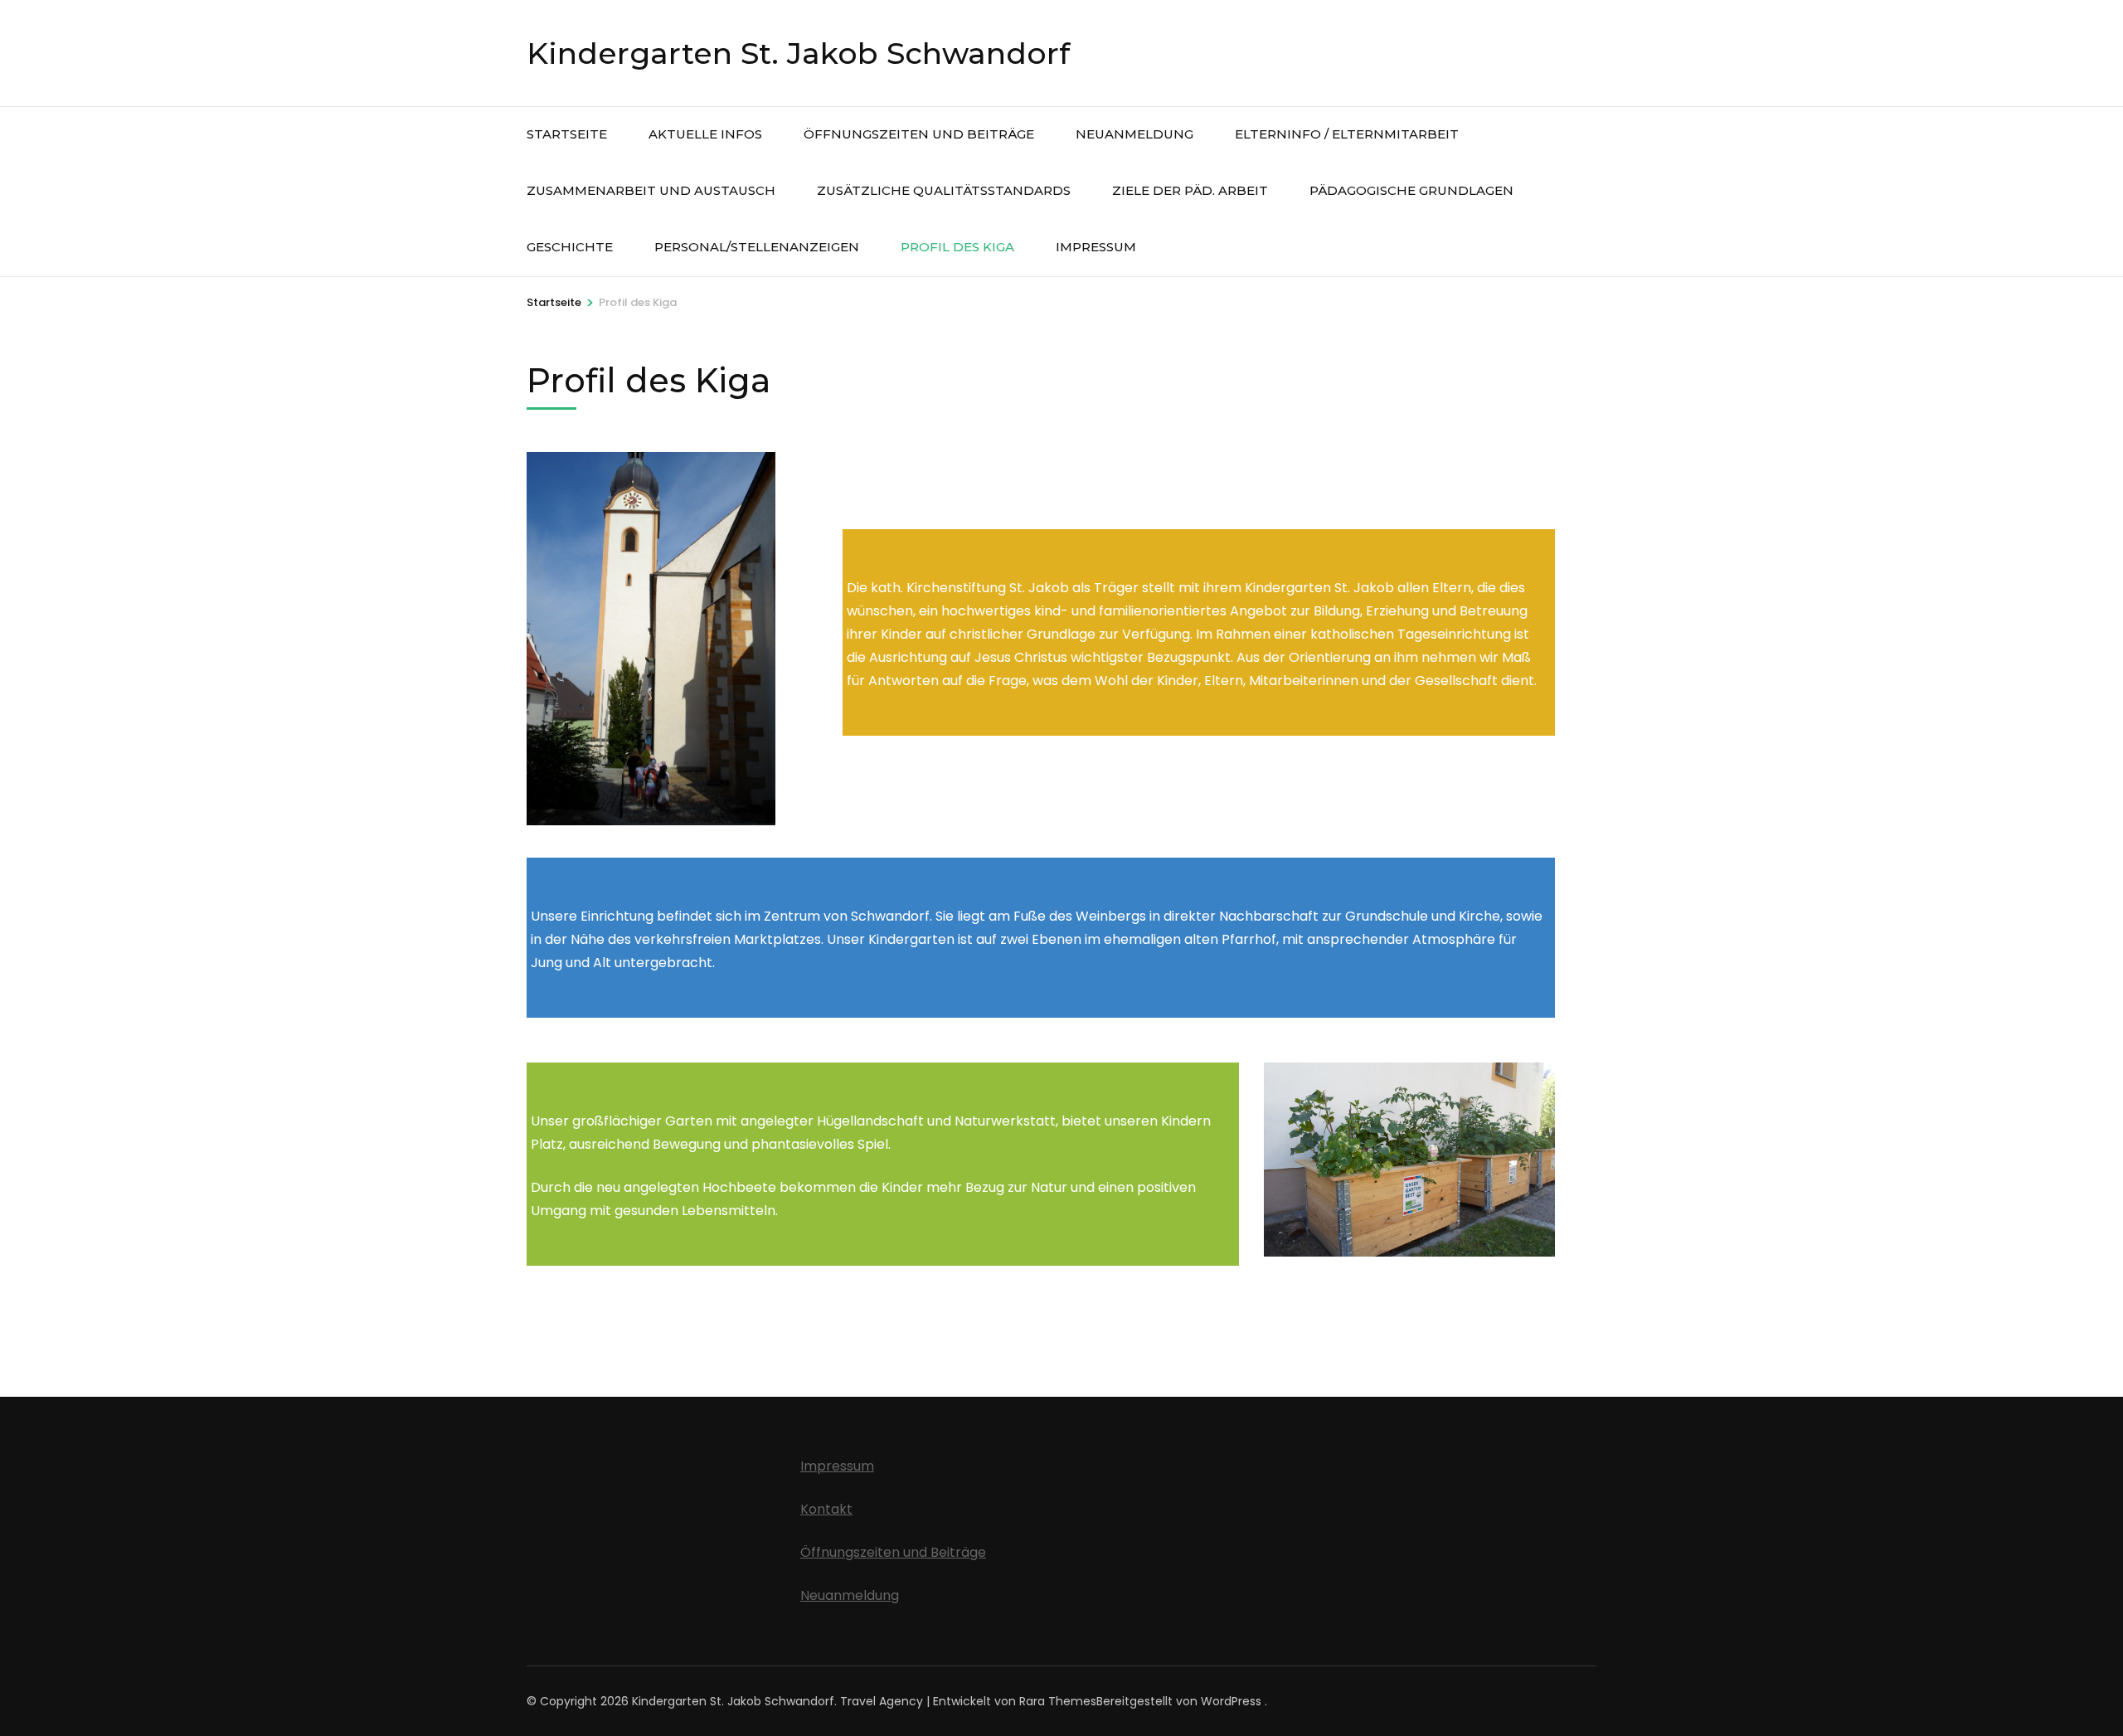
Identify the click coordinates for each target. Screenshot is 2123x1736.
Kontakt (826, 1509)
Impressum (1096, 247)
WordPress (1231, 1701)
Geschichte (570, 247)
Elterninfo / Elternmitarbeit (1347, 134)
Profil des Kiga (957, 247)
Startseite (567, 134)
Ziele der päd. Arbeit (1190, 190)
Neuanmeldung (1134, 134)
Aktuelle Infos (705, 134)
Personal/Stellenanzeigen (757, 247)
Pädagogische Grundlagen (1411, 190)
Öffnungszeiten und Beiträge (919, 134)
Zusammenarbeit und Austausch (651, 190)
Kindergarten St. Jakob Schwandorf (798, 53)
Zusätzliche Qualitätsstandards (944, 190)
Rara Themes (1058, 1701)
